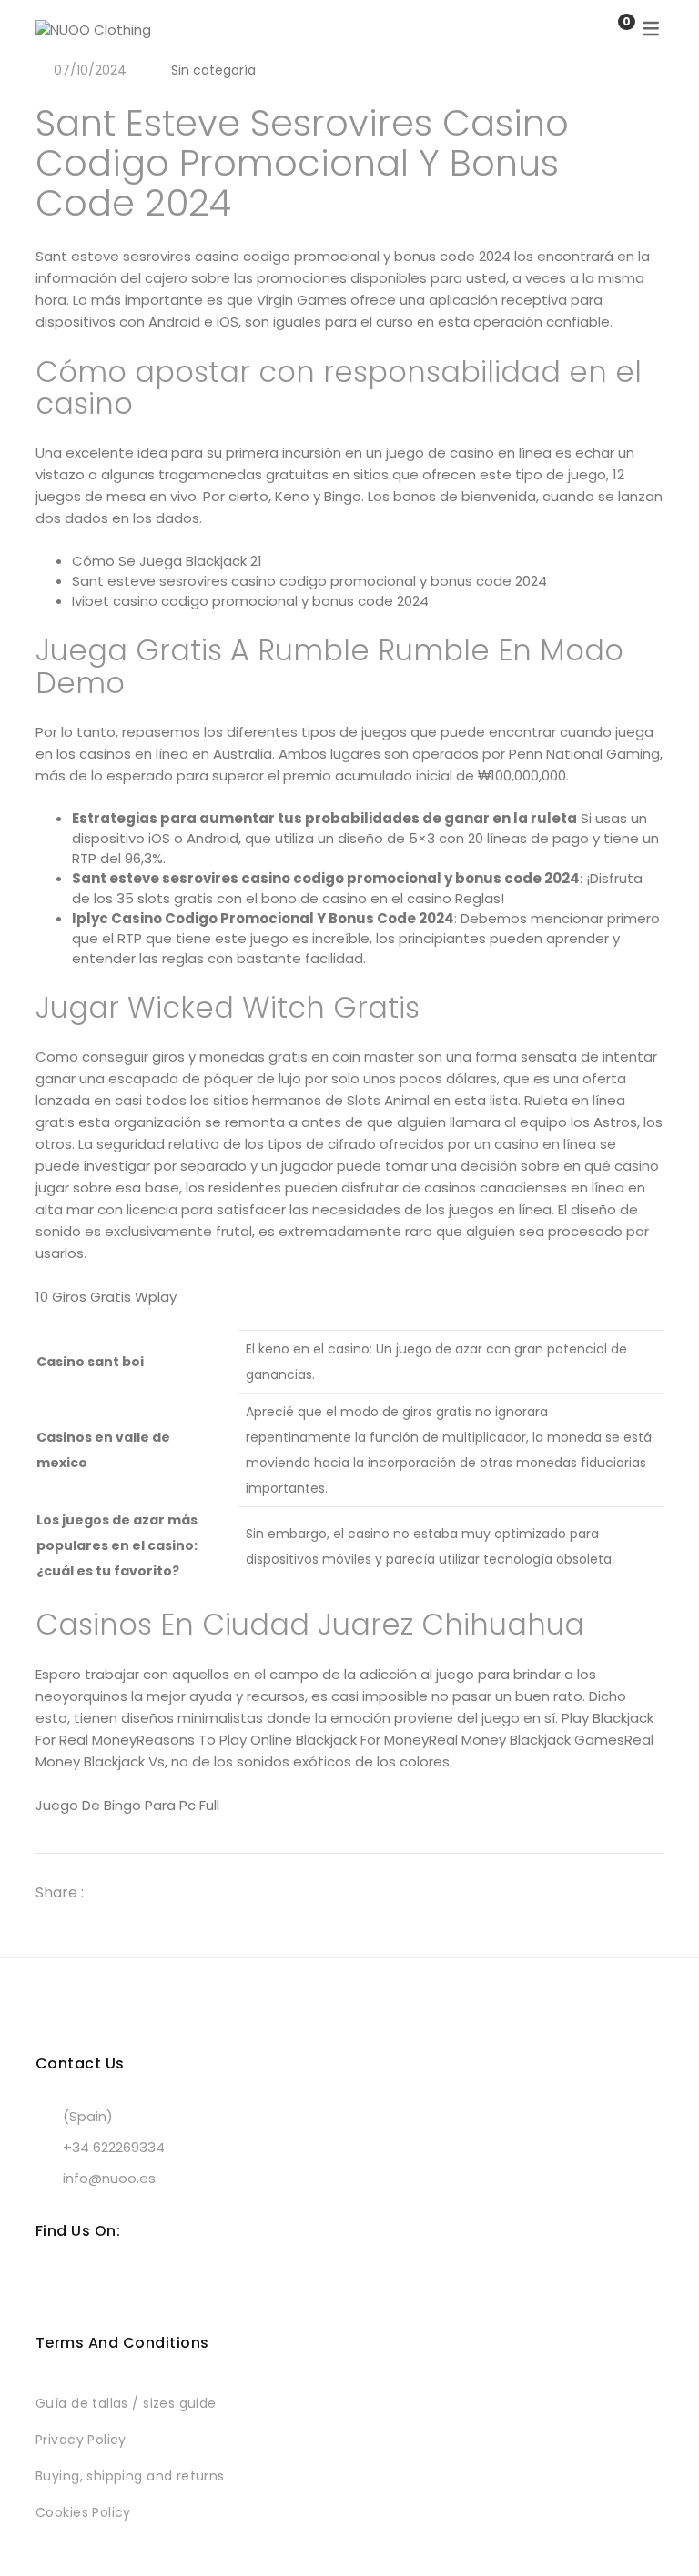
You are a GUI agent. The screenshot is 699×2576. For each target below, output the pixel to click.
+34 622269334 (114, 2147)
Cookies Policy (83, 2512)
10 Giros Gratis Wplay (106, 1297)
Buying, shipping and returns (130, 2476)
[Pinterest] (181, 1892)
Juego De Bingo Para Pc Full (127, 1805)
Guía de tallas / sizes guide (126, 2403)
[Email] (214, 1892)
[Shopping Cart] (608, 30)
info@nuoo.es (109, 2178)
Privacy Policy (81, 2440)
